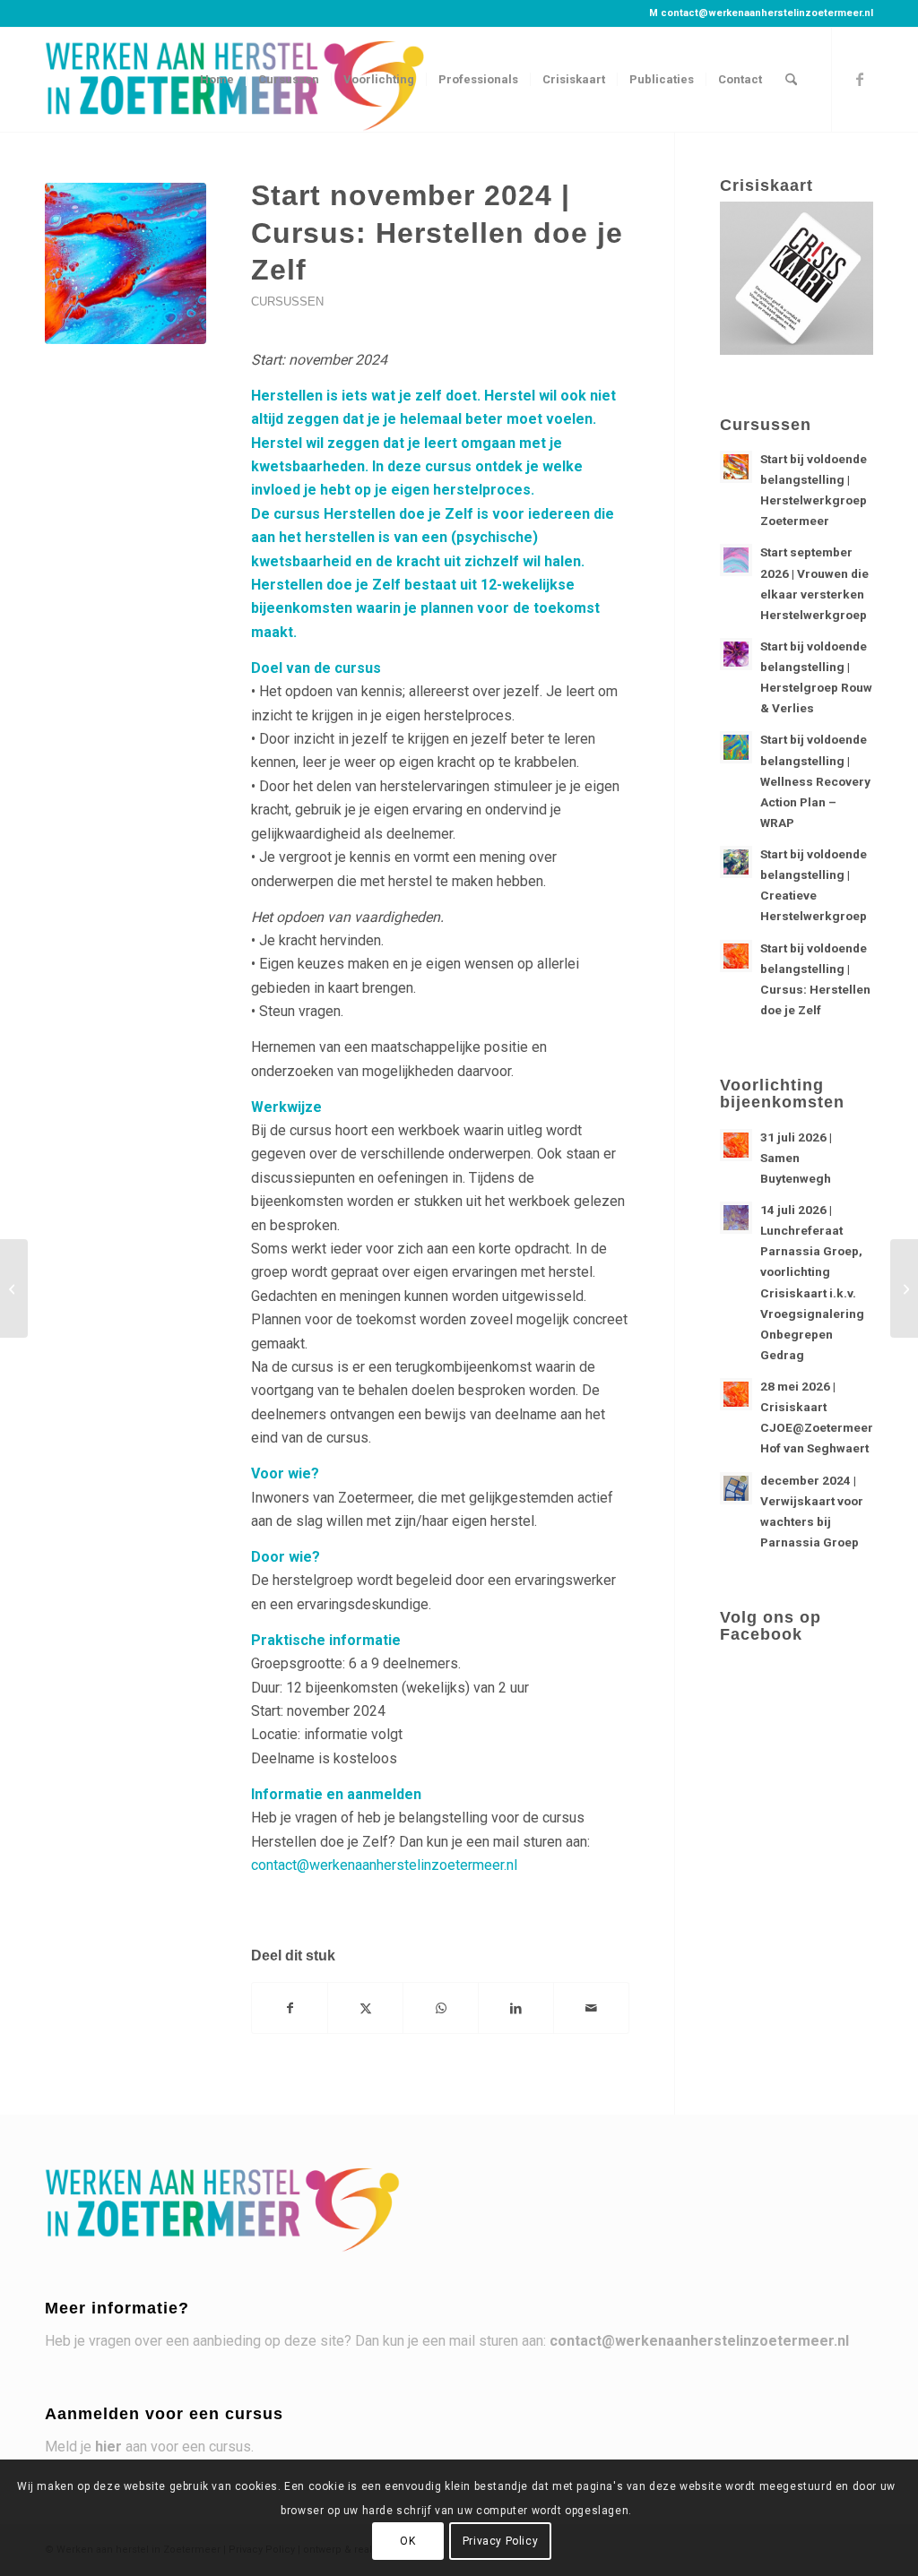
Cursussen (287, 302)
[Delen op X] (365, 2008)
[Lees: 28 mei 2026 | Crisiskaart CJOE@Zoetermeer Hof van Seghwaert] (736, 1394)
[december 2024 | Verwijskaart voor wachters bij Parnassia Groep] (904, 1288)
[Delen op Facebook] (290, 2008)
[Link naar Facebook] (860, 79)
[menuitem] (217, 80)
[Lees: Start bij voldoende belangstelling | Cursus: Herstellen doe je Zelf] (736, 956)
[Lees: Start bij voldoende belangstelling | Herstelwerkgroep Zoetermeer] (736, 467)
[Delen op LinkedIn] (516, 2008)
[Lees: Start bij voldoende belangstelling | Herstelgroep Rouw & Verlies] (736, 654)
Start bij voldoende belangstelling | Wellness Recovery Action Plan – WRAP (815, 781)
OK (407, 2541)
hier (108, 2447)
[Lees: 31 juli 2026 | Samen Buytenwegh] (736, 1145)
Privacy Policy (500, 2541)
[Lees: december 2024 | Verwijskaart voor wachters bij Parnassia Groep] (736, 1488)
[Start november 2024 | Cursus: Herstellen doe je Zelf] (126, 263)
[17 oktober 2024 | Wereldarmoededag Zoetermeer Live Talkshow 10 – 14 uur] (14, 1288)
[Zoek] (791, 80)
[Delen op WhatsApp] (441, 2008)
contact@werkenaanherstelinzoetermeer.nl (767, 13)
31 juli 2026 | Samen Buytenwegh (796, 1158)
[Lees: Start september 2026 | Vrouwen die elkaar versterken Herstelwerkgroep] (736, 560)
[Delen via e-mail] (591, 2008)
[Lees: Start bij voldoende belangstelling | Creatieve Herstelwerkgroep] (736, 862)
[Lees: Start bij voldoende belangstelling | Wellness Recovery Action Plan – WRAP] (736, 747)
